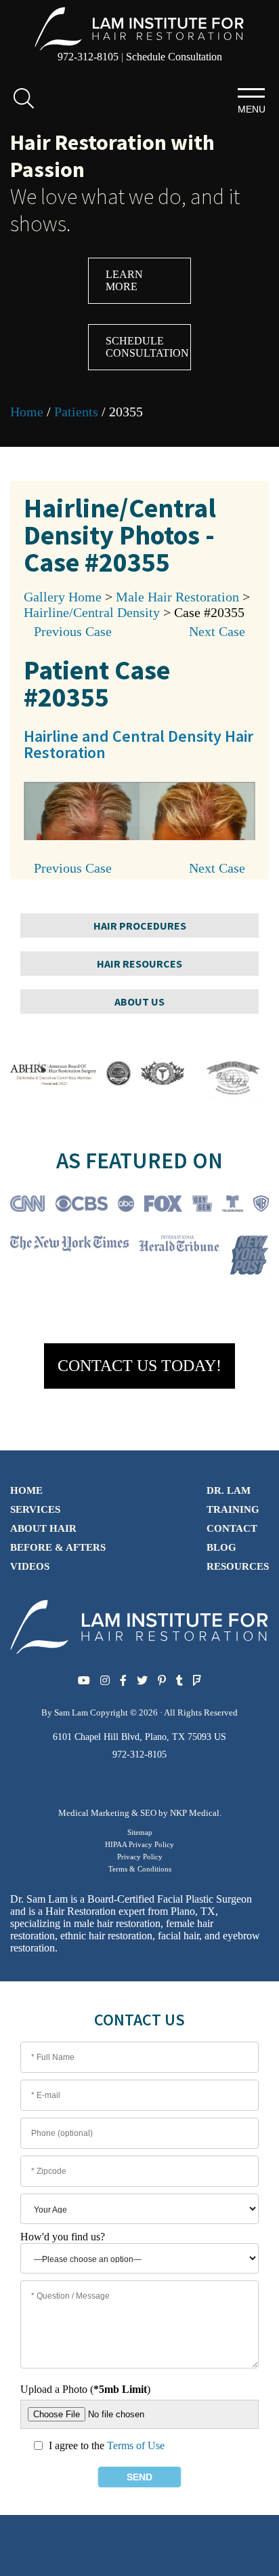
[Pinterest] (162, 1681)
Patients (76, 412)
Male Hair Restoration (177, 597)
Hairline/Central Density (92, 612)
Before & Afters (58, 1547)
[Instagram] (105, 1681)
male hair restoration (117, 1923)
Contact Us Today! (139, 1366)
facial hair (178, 1936)
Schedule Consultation (174, 57)
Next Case (217, 631)
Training (233, 1509)
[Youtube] (84, 1681)
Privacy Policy (140, 1857)
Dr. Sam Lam (39, 1899)
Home (27, 412)
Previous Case (73, 631)
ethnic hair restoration (106, 1936)
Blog (221, 1547)
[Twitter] (142, 1681)
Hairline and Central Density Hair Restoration (138, 744)
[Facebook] (123, 1681)
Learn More (124, 280)
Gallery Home (63, 597)
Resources (238, 1566)
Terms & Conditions (140, 1869)
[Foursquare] (197, 1681)
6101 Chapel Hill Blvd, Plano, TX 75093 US (139, 1737)
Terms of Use (136, 2445)
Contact (232, 1528)
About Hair (43, 1528)
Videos (30, 1566)
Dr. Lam (229, 1490)
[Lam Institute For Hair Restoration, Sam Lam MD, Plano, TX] (139, 27)
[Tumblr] (179, 1681)
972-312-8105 (88, 57)
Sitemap (140, 1832)
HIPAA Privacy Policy (139, 1844)
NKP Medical (195, 1813)
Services (35, 1509)
